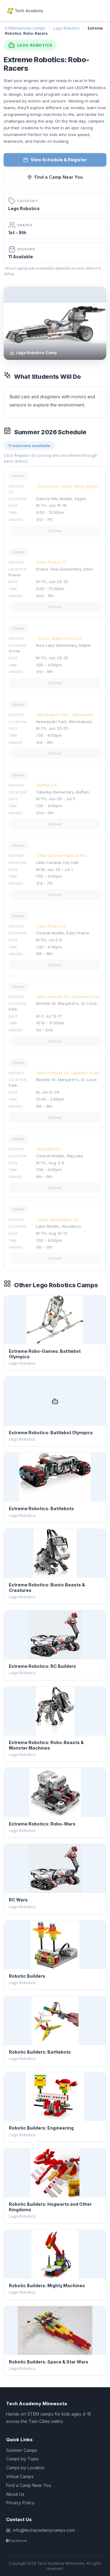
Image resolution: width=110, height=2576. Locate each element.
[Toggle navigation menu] (101, 11)
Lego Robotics (66, 28)
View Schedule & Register (59, 160)
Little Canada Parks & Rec (62, 855)
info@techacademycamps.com (44, 2530)
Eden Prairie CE (52, 562)
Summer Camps (22, 2450)
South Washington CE (58, 1220)
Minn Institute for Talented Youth (68, 997)
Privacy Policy (20, 2503)
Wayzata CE (49, 1149)
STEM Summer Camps (25, 28)
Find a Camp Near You (59, 177)
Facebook (18, 2541)
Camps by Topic (23, 2459)
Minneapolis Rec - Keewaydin (66, 715)
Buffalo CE (47, 785)
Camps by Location (25, 2468)
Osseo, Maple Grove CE (60, 638)
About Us (15, 2494)
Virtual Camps (20, 2476)
